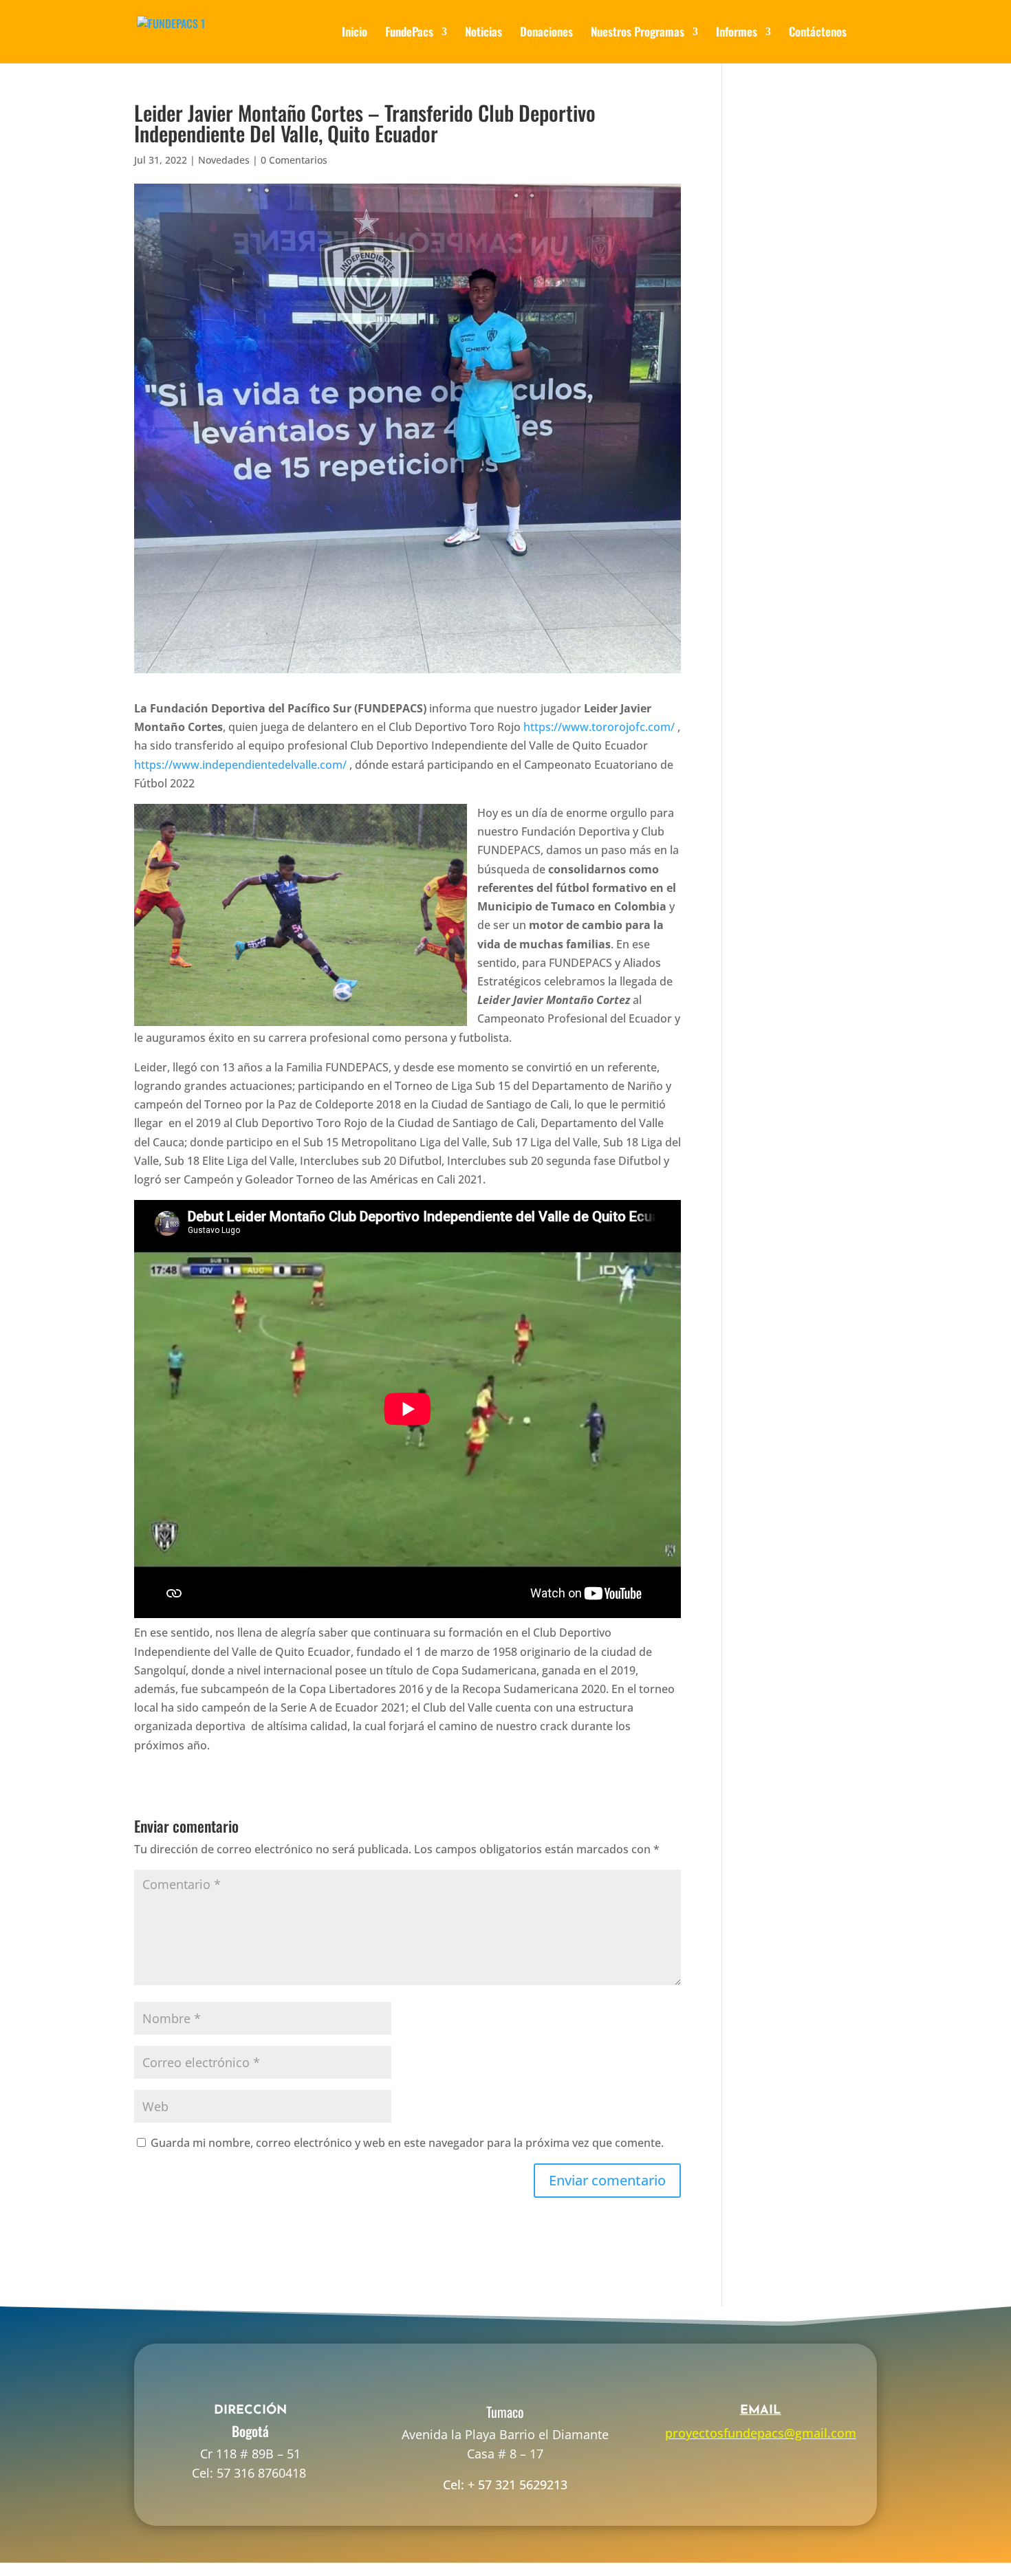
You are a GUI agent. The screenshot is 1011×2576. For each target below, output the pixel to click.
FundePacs (409, 33)
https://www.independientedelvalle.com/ (240, 765)
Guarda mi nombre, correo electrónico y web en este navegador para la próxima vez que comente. (407, 2143)
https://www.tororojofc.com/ (599, 727)
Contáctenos (818, 33)
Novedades (224, 160)
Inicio (355, 33)
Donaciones (546, 33)
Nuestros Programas (638, 33)
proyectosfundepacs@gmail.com (761, 2433)
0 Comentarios (294, 160)
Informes (737, 33)
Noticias (483, 33)
